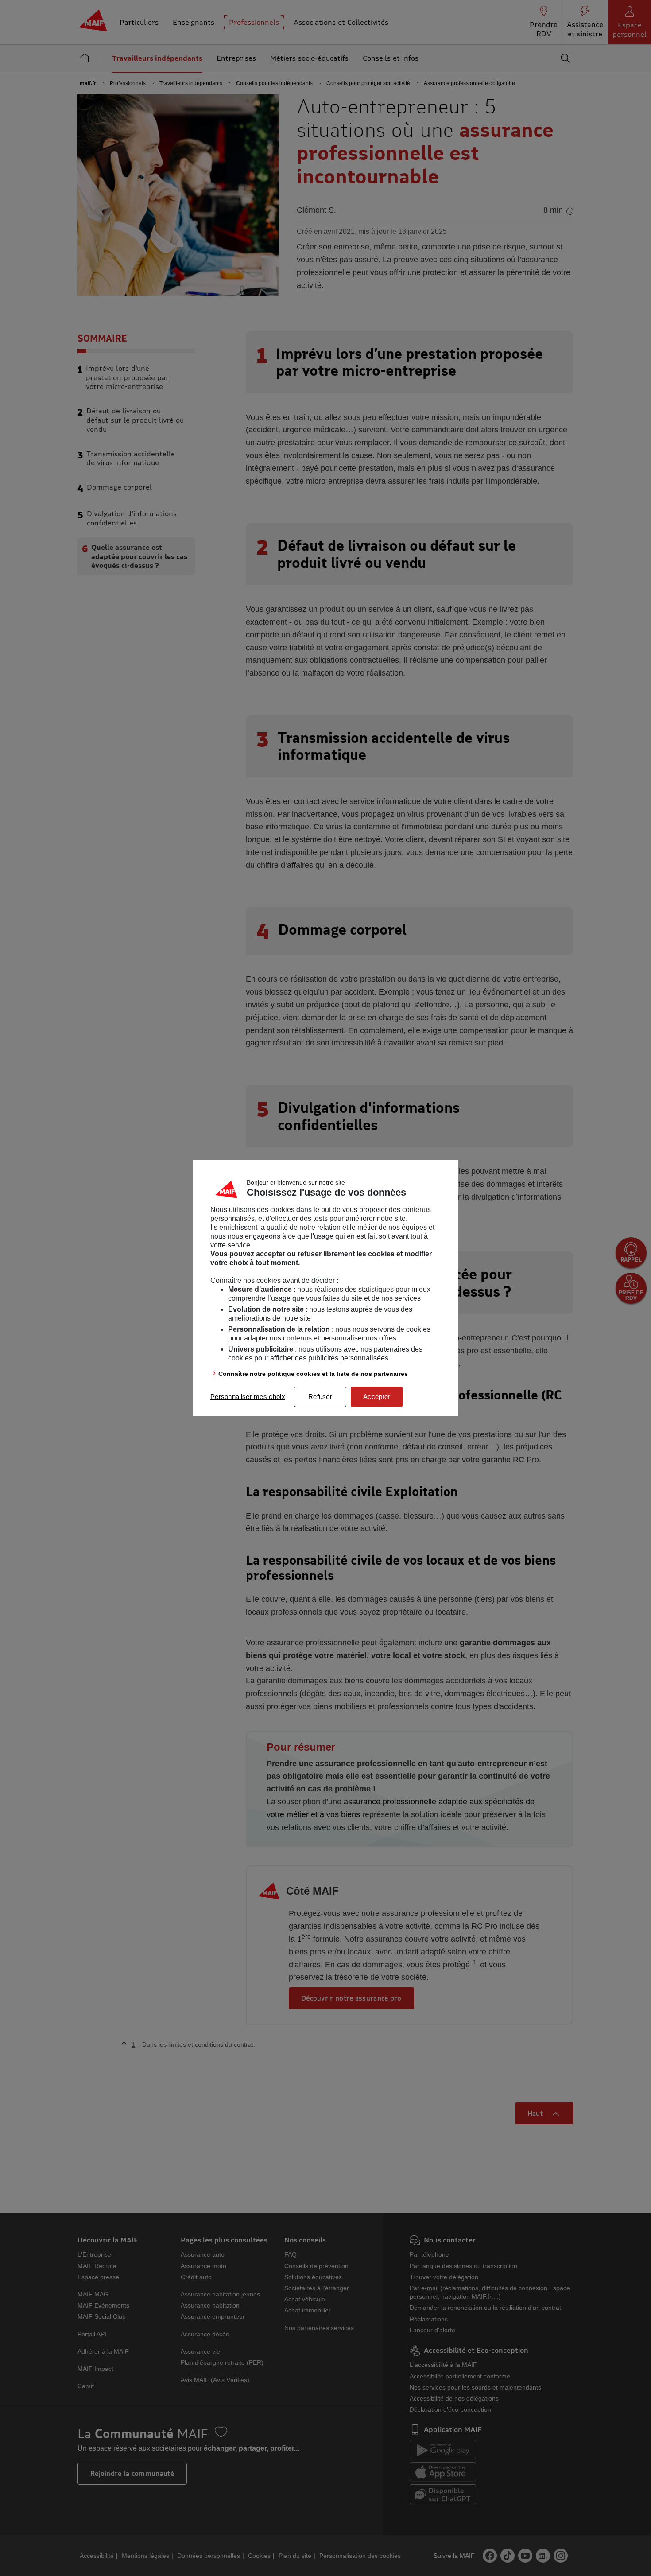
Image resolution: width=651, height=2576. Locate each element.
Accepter (377, 1397)
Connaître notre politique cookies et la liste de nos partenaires (313, 1374)
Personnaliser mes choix (248, 1397)
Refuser (320, 1397)
